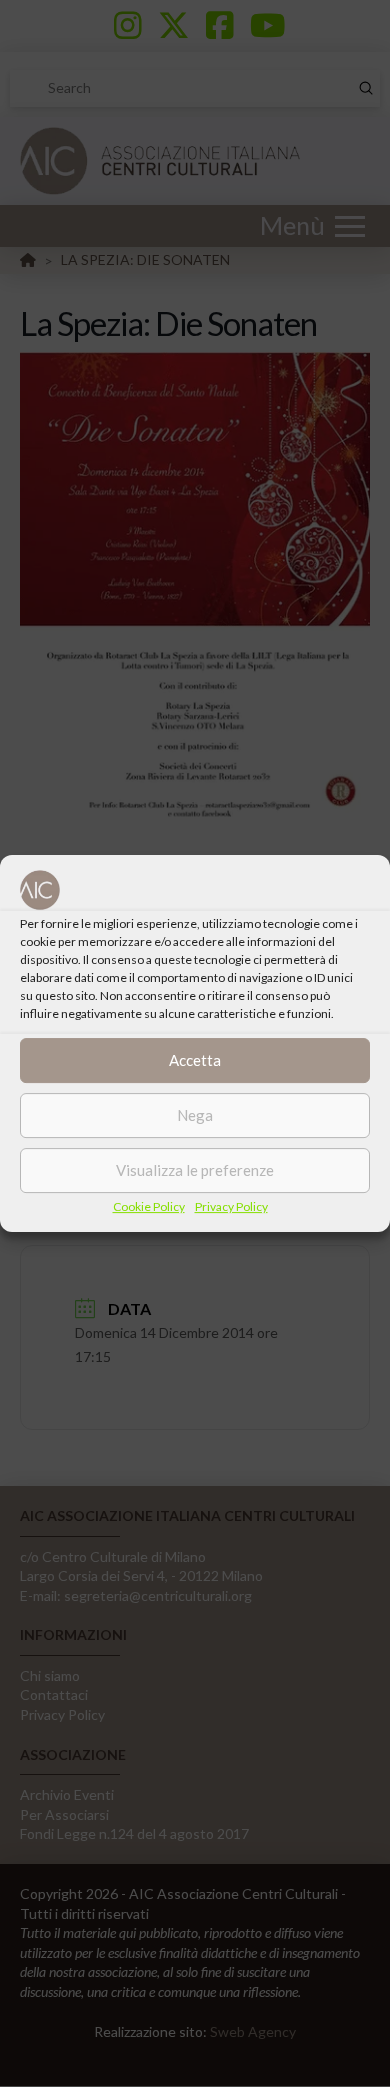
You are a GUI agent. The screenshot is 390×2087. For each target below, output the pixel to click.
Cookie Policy (149, 1206)
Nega (195, 1115)
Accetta (195, 1060)
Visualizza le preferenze (195, 1170)
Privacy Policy (231, 1206)
